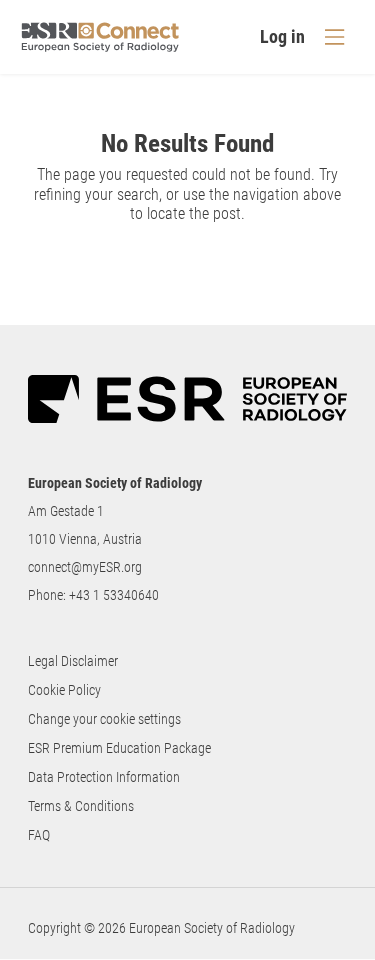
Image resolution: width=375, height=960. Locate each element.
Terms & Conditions (81, 806)
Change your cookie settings (104, 719)
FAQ (39, 835)
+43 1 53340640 (114, 595)
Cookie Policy (64, 690)
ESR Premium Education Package (119, 748)
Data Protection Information (104, 777)
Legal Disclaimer (73, 661)
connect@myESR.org (85, 567)
